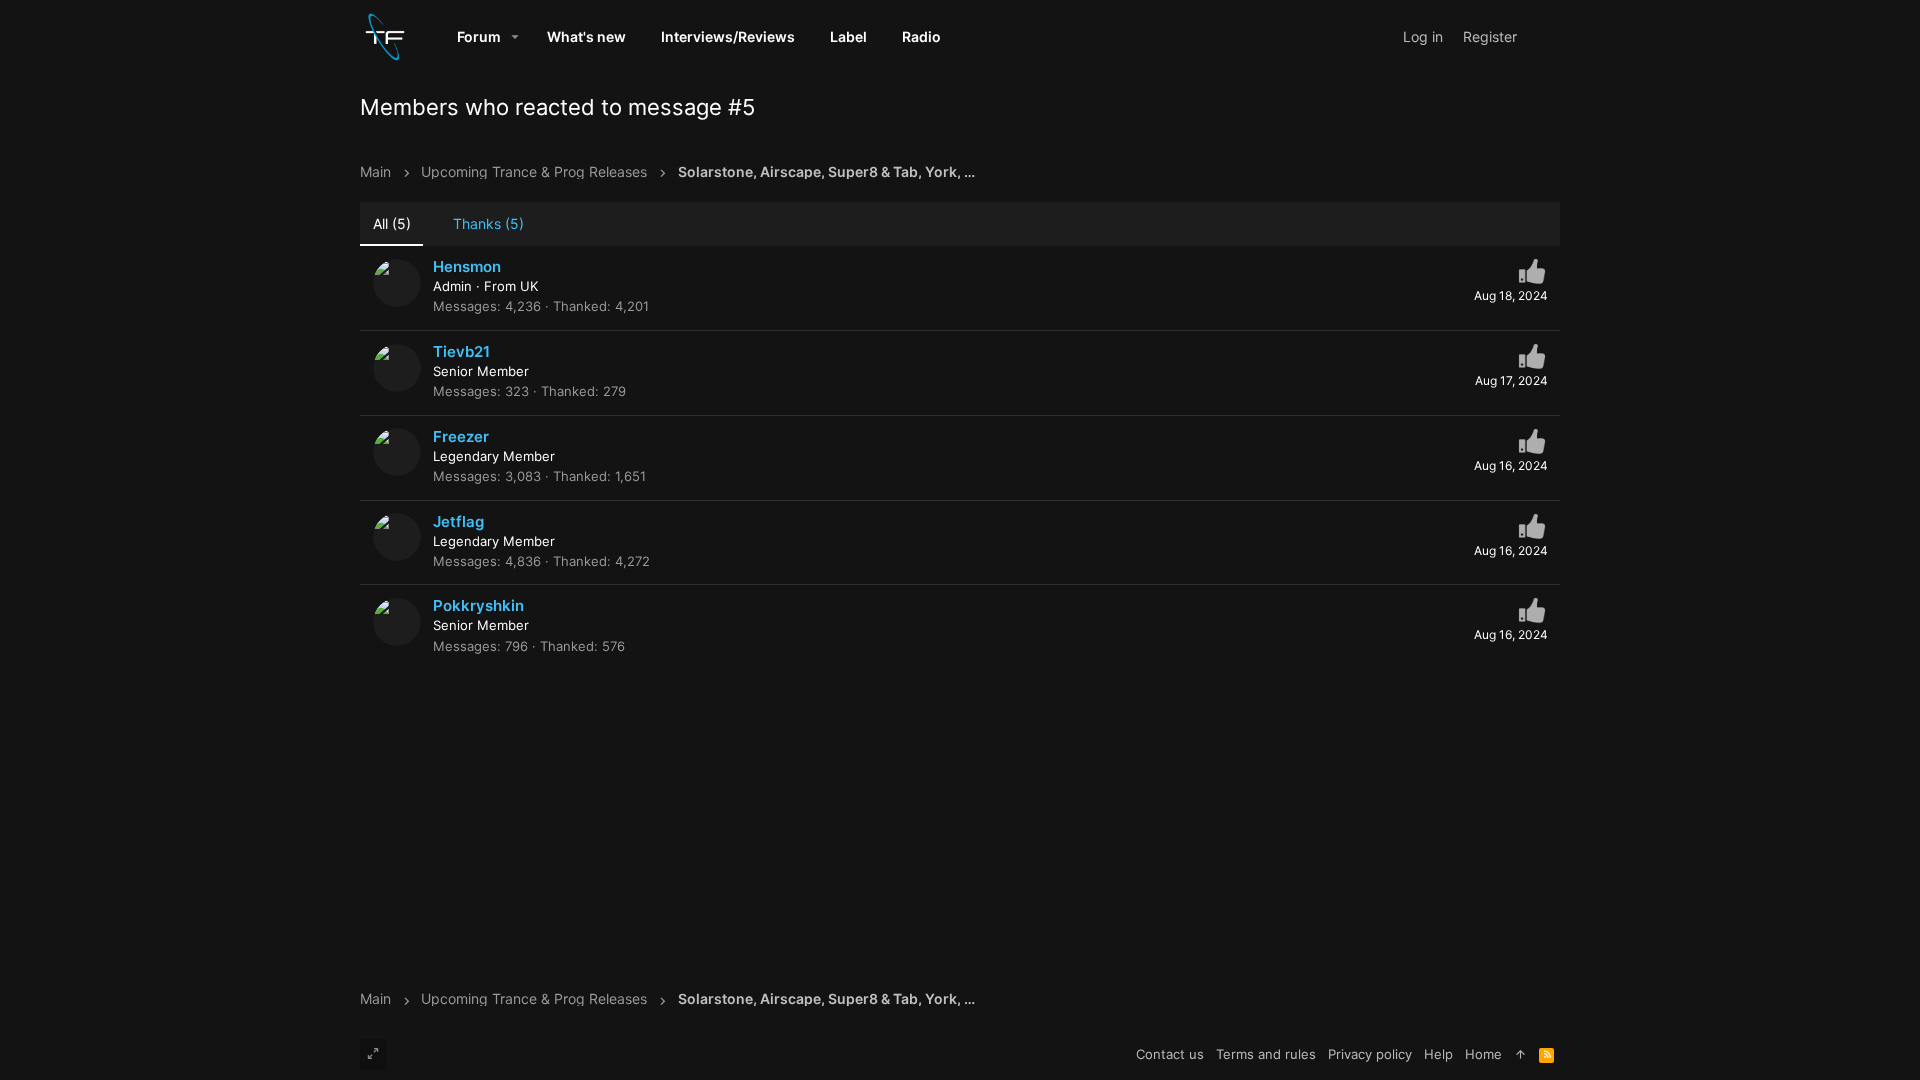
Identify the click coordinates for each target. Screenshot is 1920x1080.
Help (1438, 1054)
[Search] (1542, 36)
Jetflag (458, 521)
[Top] (1520, 1054)
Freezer (461, 436)
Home (1483, 1054)
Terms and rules (1266, 1054)
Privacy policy (1370, 1054)
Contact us (1170, 1054)
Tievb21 (461, 351)
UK (529, 286)
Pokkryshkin (478, 605)
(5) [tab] (392, 223)
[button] (515, 37)
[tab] (479, 224)
